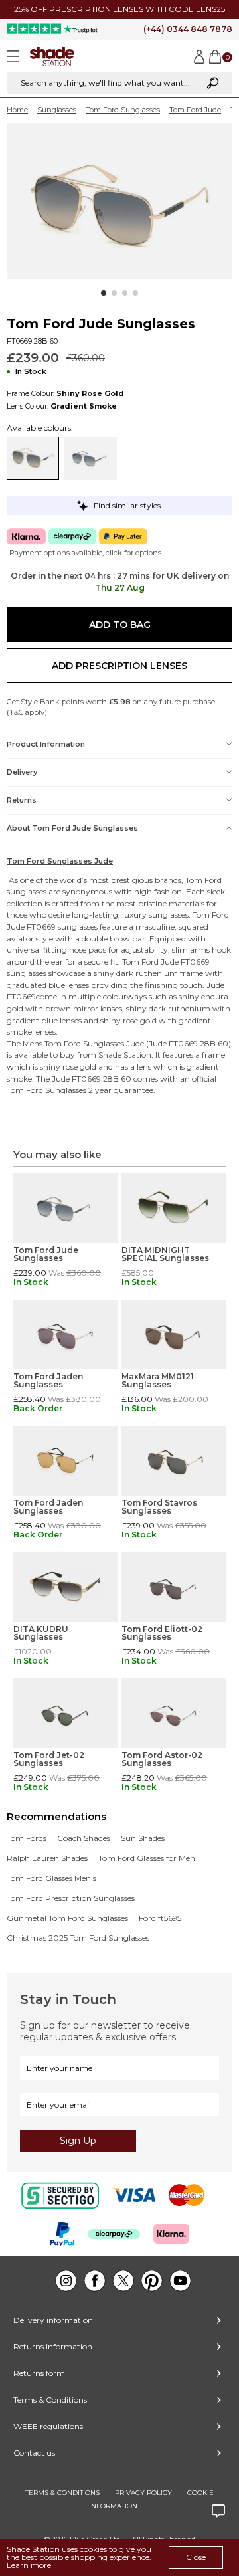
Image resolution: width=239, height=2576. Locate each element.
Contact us (34, 2453)
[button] (104, 293)
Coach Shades (84, 1838)
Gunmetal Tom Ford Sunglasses (67, 1918)
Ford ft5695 (160, 1918)
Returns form (39, 2373)
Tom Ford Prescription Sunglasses (71, 1898)
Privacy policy (143, 2493)
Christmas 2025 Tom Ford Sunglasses (78, 1938)
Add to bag (120, 625)
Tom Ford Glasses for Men (147, 1858)
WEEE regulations (48, 2426)
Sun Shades (143, 1838)
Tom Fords (27, 1838)
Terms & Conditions (50, 2400)
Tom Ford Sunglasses (123, 110)
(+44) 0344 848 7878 (188, 29)
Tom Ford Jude (195, 110)
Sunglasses (57, 110)
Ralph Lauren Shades (47, 1858)
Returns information (53, 2346)
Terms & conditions (62, 2493)
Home (17, 110)
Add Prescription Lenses (119, 666)
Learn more (29, 2565)
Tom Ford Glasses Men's (51, 1878)
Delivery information (53, 2320)
